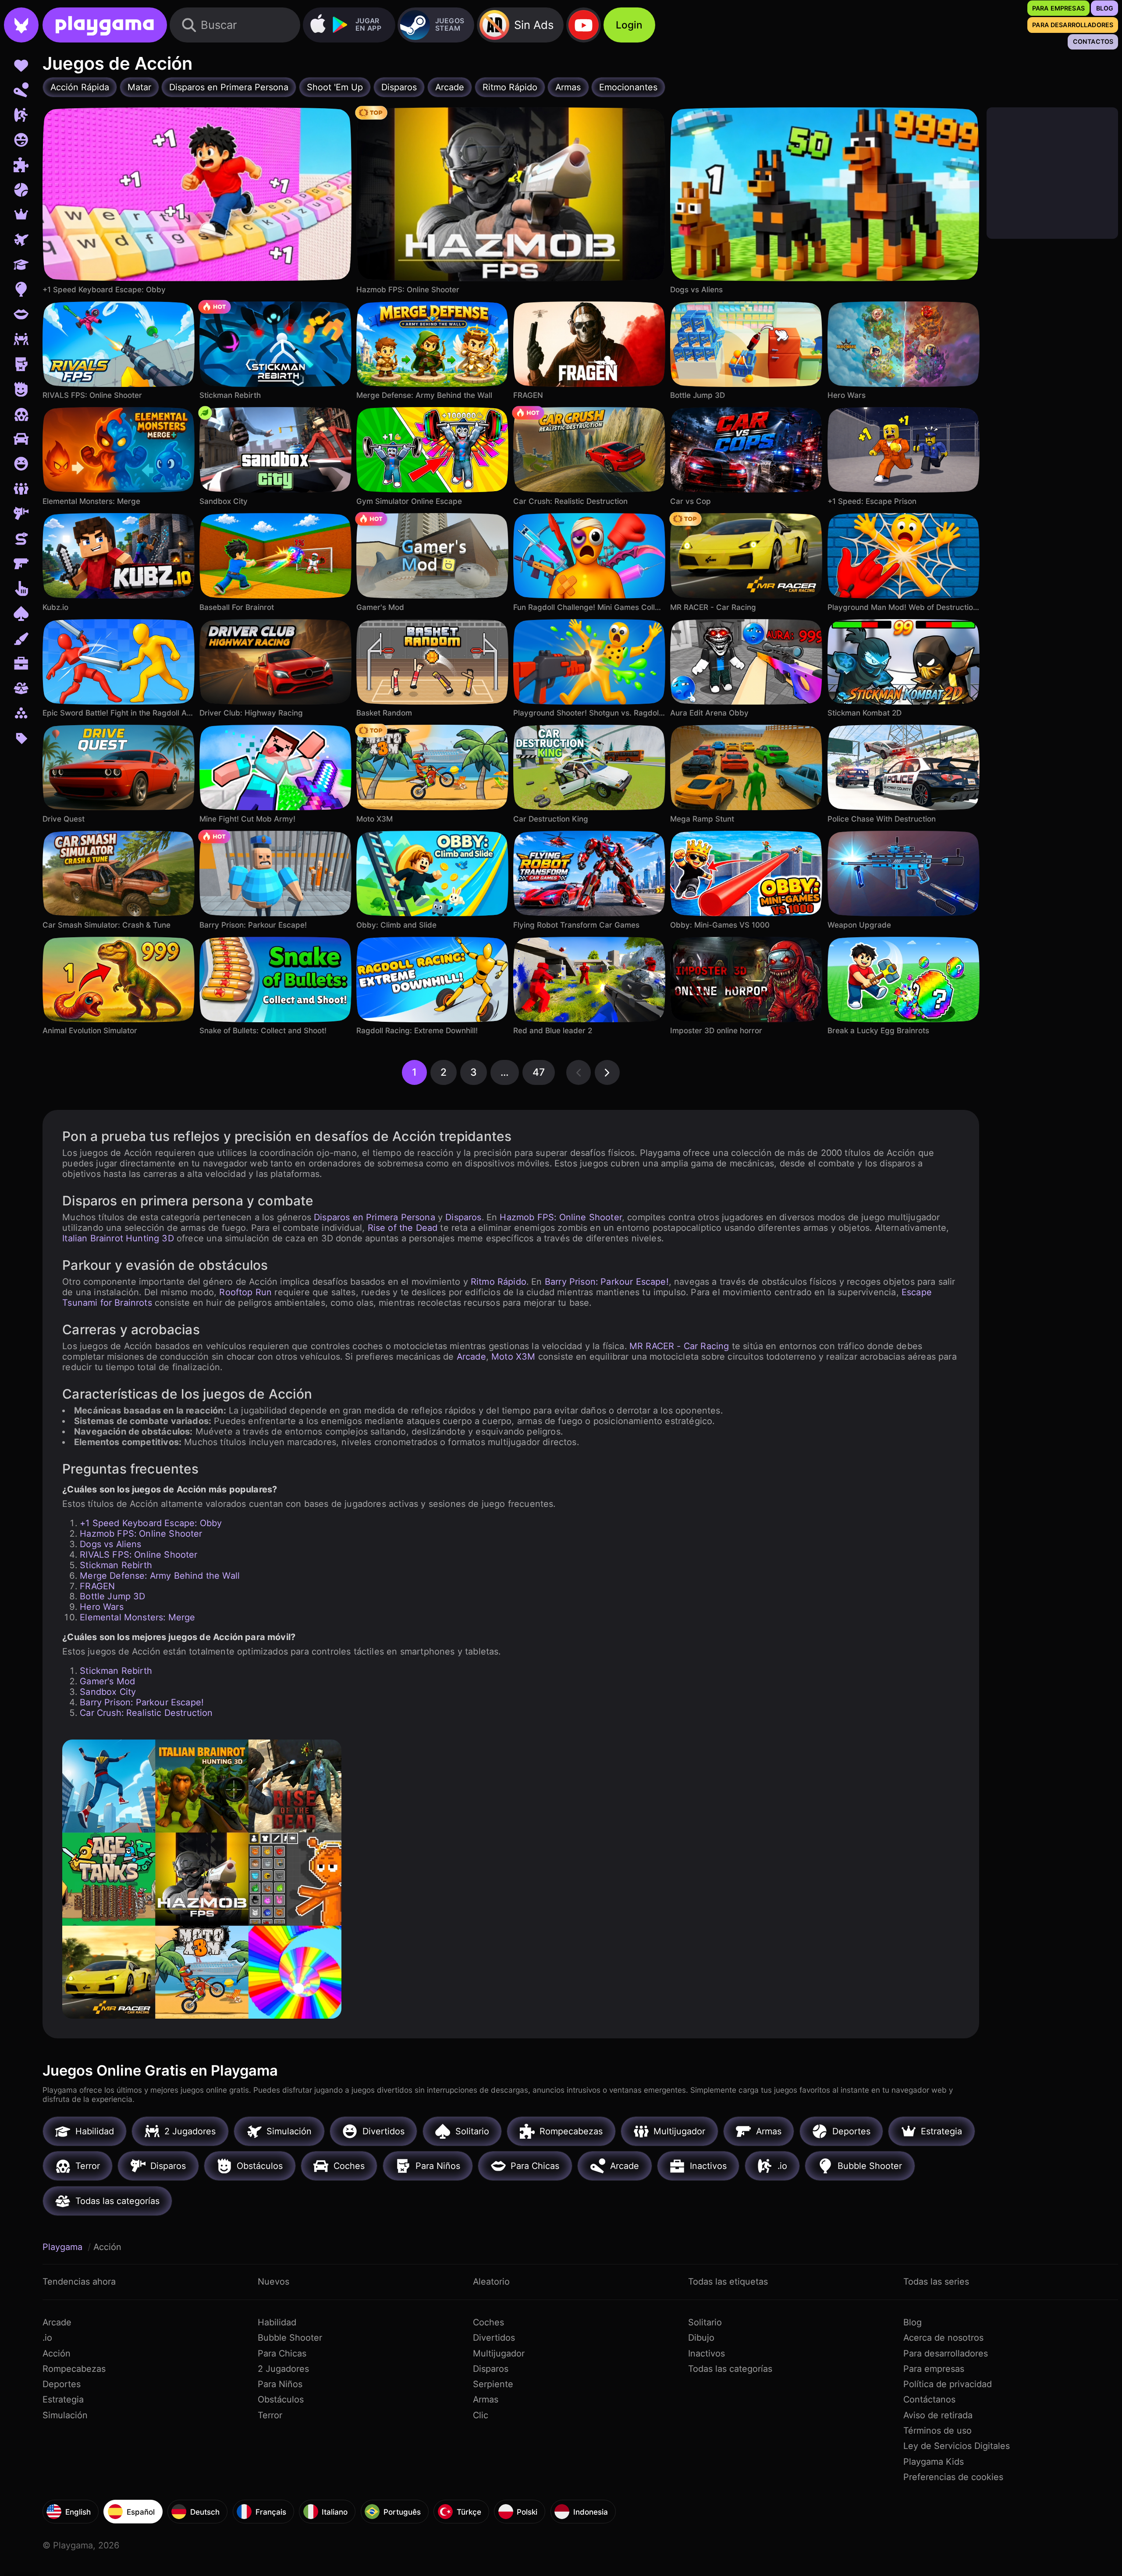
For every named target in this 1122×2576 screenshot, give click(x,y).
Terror (270, 2415)
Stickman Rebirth (116, 1565)
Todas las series (936, 2282)
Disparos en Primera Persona (375, 1217)
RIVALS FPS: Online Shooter (138, 1555)
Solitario (705, 2322)
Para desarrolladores (946, 2353)
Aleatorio (491, 2282)
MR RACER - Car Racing (679, 1346)
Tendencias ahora (79, 2282)
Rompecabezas (74, 2369)
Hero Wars (102, 1607)
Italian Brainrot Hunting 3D (118, 1238)
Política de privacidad (948, 2384)
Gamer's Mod (107, 1681)
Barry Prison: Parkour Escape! (607, 1282)
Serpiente (493, 2384)
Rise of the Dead (403, 1228)
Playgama (64, 2247)
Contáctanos (929, 2399)
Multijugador (499, 2353)
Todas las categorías (730, 2369)
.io (47, 2338)
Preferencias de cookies (953, 2477)
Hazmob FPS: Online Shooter (561, 1217)
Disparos (463, 1217)
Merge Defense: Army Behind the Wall (160, 1576)
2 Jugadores (283, 2369)
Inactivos (707, 2353)
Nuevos (273, 2282)
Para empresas (934, 2369)
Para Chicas (282, 2353)
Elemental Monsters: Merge (137, 1617)
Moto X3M (513, 1357)
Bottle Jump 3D (112, 1596)
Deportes (62, 2384)
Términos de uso (937, 2431)
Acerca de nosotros (943, 2338)
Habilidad (277, 2322)
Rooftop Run (245, 1292)
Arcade (471, 1357)
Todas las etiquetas (728, 2282)
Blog (913, 2322)
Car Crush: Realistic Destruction (146, 1713)
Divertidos (494, 2338)
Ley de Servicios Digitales (957, 2446)
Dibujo (701, 2338)
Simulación (65, 2415)
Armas (486, 2399)
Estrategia (63, 2399)
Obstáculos (281, 2399)
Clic (481, 2415)
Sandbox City (108, 1692)
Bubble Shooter (290, 2338)
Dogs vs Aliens (110, 1544)
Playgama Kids (934, 2462)
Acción (57, 2353)
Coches (488, 2322)
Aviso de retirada (938, 2415)
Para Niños (280, 2384)
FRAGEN (97, 1586)
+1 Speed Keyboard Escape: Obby (151, 1523)
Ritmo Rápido (499, 1282)
